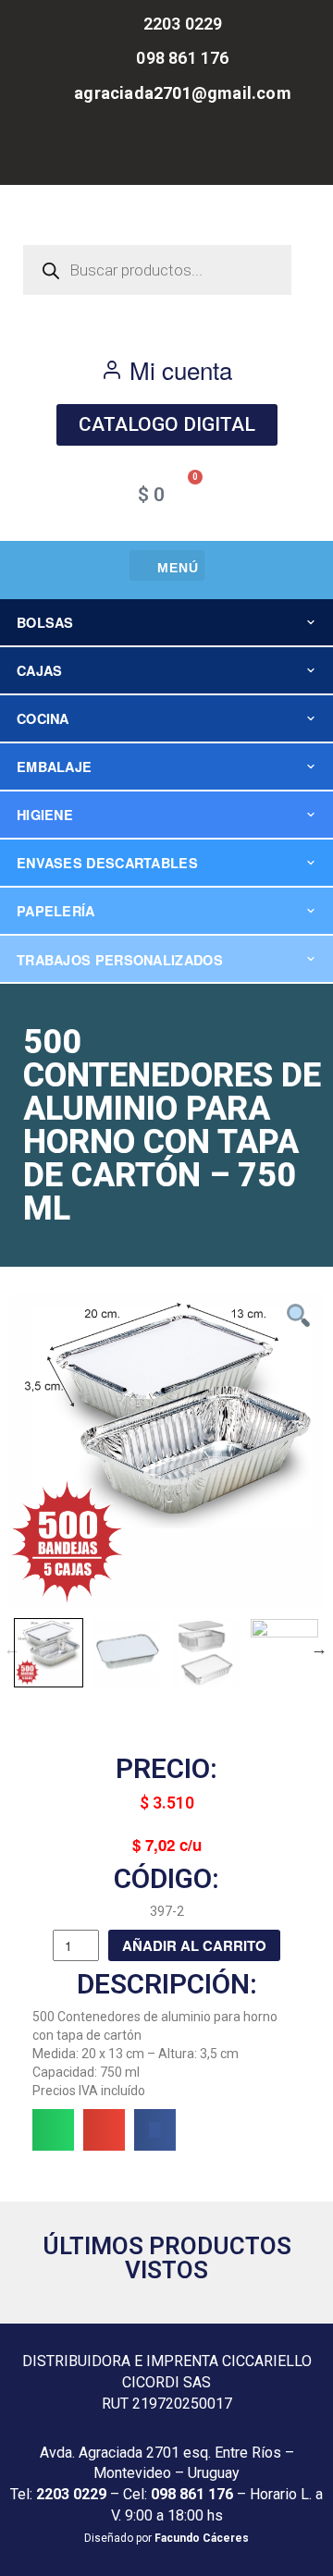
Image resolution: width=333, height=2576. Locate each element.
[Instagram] (166, 152)
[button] (167, 565)
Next (319, 1649)
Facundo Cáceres (202, 2538)
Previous (12, 1649)
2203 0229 (71, 2494)
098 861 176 (192, 2494)
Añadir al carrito (194, 1945)
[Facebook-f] (125, 152)
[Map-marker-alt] (208, 152)
